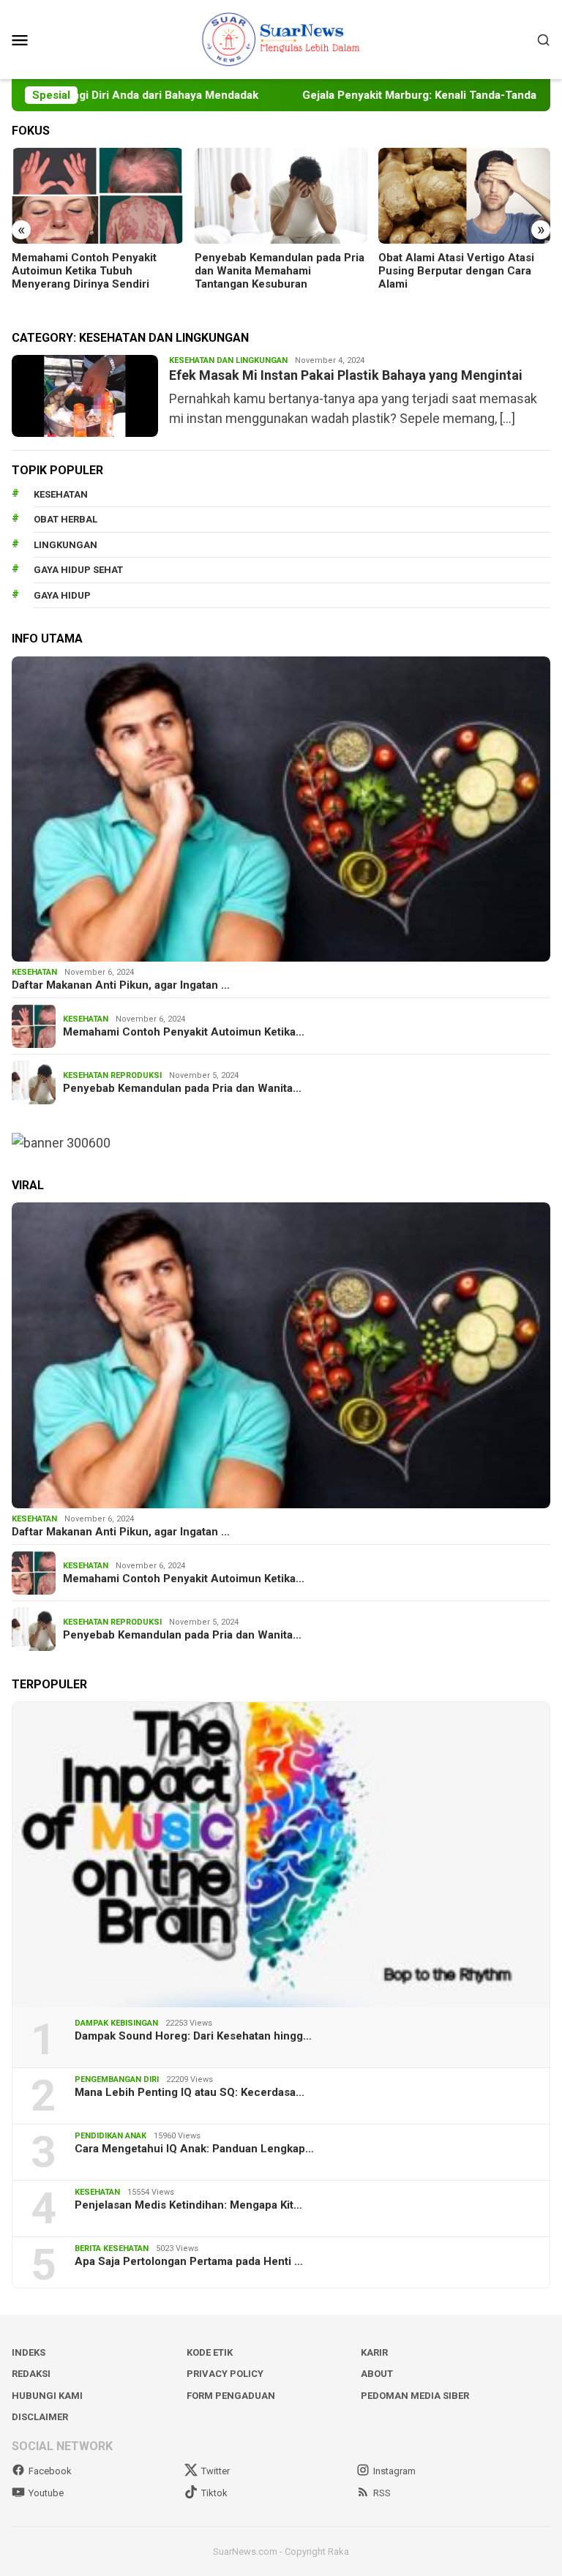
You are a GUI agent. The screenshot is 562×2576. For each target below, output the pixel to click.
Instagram (394, 2471)
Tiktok (214, 2493)
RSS (382, 2493)
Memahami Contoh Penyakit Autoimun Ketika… (184, 1032)
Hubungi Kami (47, 2396)
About (377, 2374)
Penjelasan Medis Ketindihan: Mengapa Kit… (188, 2205)
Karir (374, 2352)
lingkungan (65, 545)
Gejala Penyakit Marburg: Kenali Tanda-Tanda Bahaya (396, 95)
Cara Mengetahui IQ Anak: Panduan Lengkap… (194, 2149)
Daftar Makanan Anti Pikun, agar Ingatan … (121, 985)
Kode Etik (210, 2352)
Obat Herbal (65, 519)
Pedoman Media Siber (415, 2396)
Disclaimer (40, 2417)
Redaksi (31, 2374)
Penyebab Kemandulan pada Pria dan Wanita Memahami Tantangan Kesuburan (97, 271)
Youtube (46, 2493)
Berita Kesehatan (112, 2249)
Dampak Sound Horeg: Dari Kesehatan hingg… (193, 2036)
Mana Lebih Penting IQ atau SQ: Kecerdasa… (190, 2092)
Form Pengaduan (231, 2396)
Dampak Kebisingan (116, 2023)
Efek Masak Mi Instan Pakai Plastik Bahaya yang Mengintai (346, 375)
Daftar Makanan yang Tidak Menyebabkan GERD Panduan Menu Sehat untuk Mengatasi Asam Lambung (455, 277)
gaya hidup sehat (78, 570)
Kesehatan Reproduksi (112, 1075)
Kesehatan (61, 494)
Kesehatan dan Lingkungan (228, 360)
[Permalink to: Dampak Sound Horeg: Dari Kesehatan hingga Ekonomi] (281, 1855)
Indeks (29, 2352)
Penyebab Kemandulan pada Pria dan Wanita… (182, 1088)
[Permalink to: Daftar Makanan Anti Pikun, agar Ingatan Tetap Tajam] (281, 809)
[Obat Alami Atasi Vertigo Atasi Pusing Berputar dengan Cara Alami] (281, 196)
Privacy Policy (225, 2374)
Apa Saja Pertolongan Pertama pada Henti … (189, 2261)
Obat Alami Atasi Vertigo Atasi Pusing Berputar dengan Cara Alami (273, 271)
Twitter (216, 2471)
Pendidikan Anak (110, 2136)
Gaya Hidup (62, 595)
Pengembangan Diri (117, 2079)
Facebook (50, 2471)
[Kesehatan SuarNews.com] (281, 38)
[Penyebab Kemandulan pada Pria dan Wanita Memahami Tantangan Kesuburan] (98, 196)
